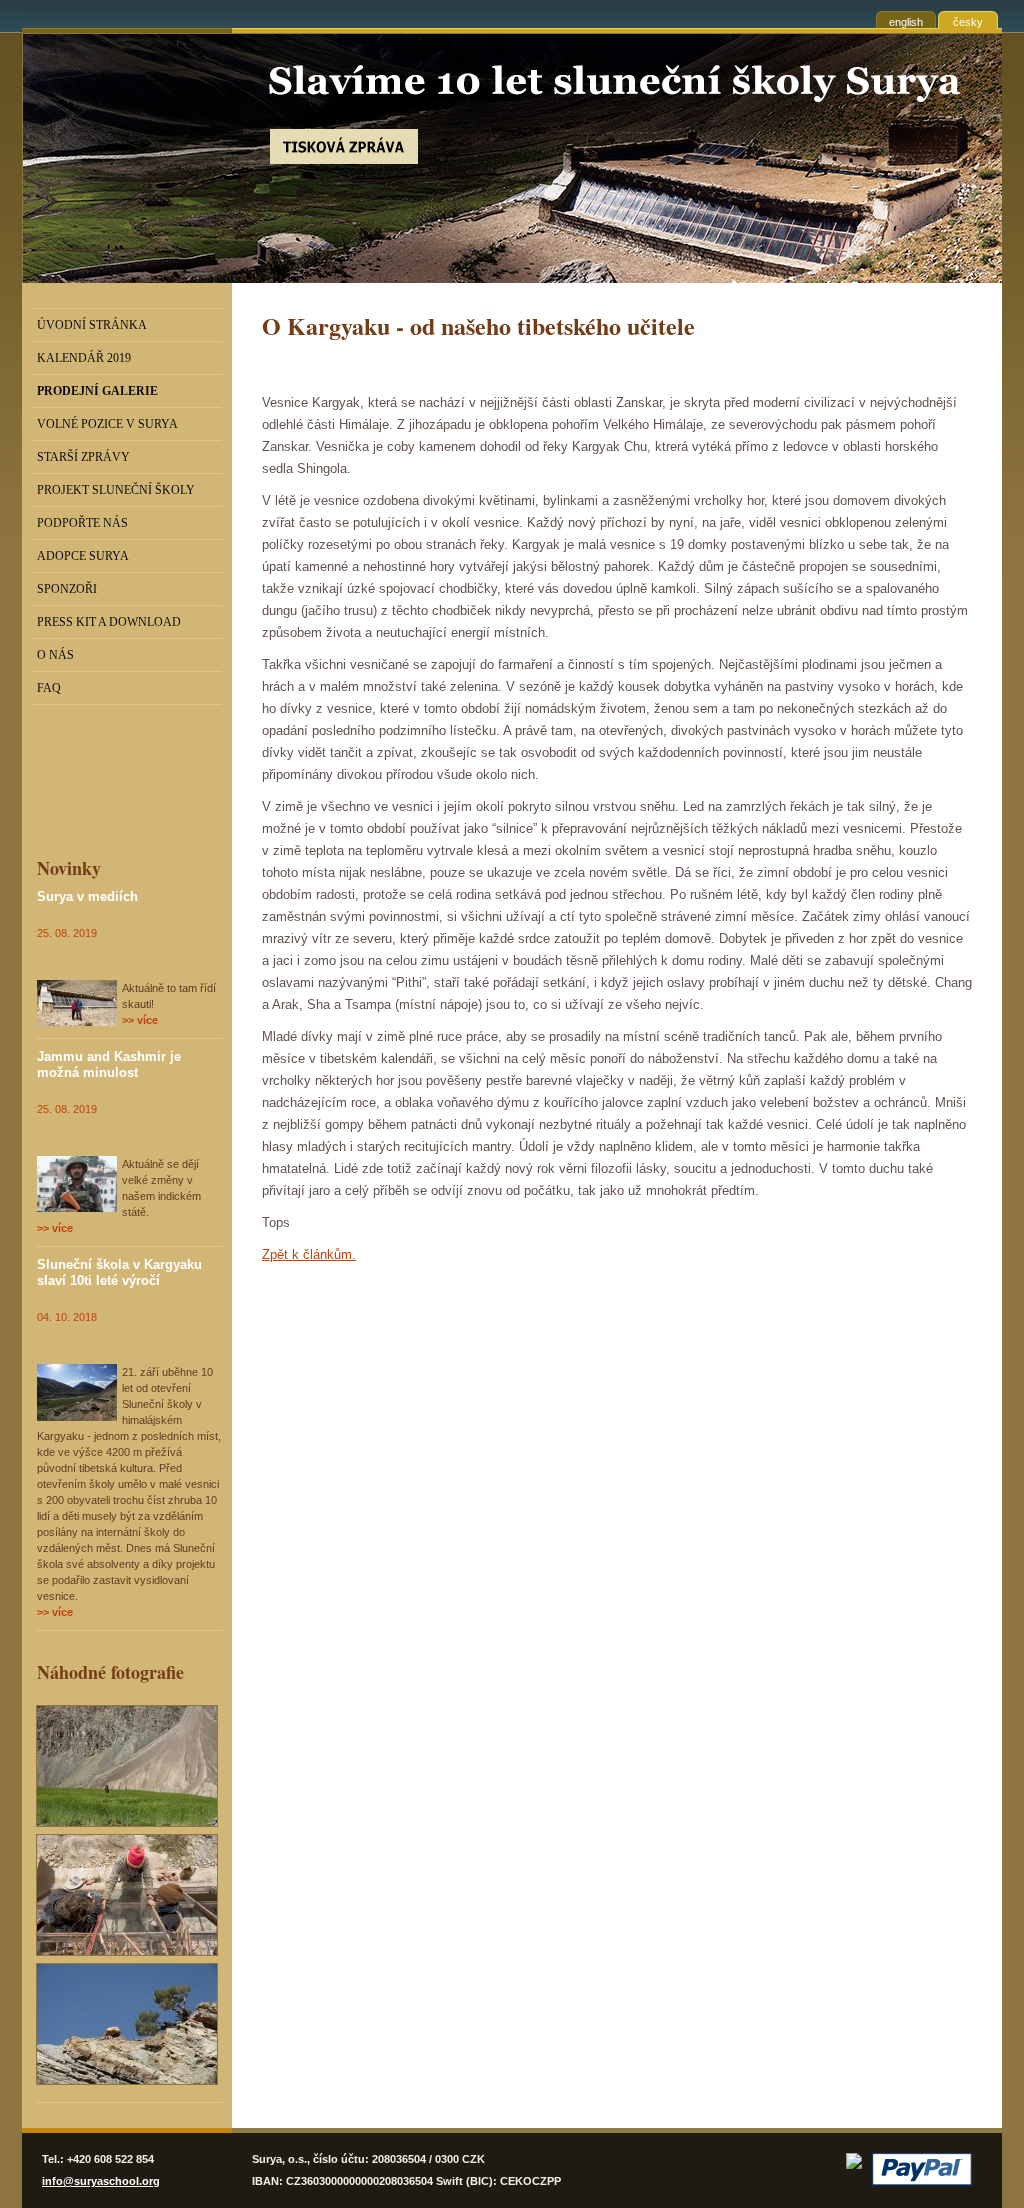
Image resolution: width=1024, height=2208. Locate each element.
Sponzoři (67, 589)
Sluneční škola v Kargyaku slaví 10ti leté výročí (119, 1272)
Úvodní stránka (92, 325)
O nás (55, 655)
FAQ (49, 688)
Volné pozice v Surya (107, 424)
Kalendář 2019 (84, 358)
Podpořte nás (82, 523)
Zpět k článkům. (309, 1254)
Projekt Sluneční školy (116, 490)
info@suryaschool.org (101, 2181)
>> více (140, 1020)
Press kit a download (109, 622)
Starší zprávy (83, 457)
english (906, 22)
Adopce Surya (83, 556)
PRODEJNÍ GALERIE (97, 391)
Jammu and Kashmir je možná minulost (109, 1064)
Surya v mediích (87, 896)
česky (968, 22)
